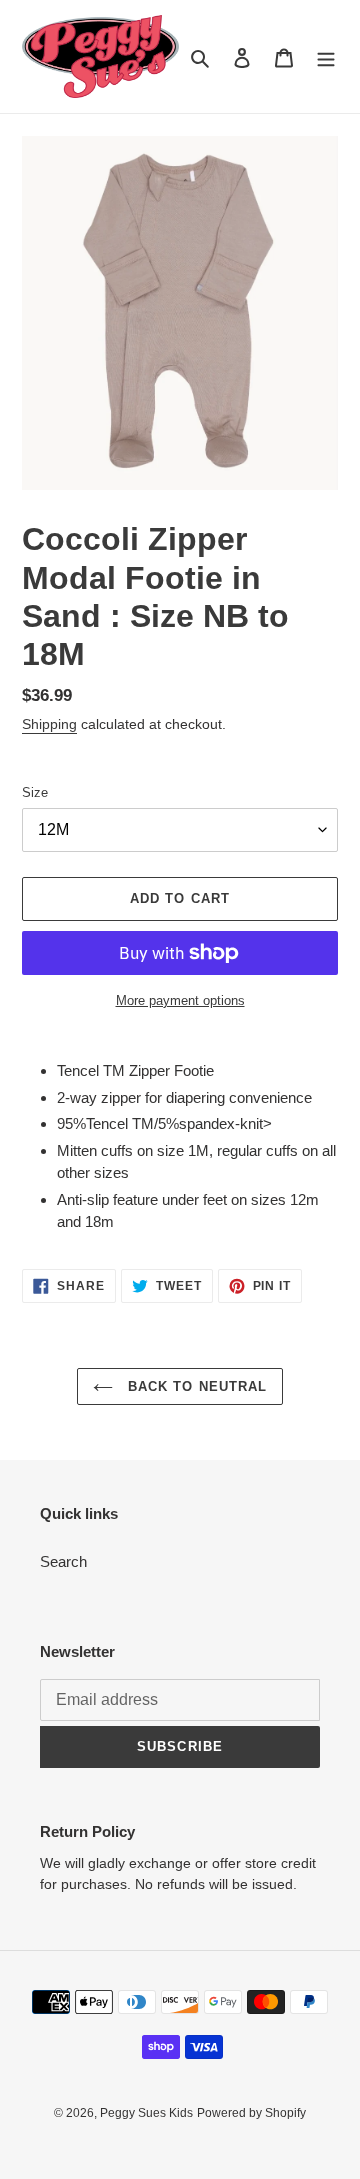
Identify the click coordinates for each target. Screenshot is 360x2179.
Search (63, 1561)
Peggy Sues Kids (146, 2113)
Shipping (49, 724)
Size (35, 792)
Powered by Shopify (251, 2113)
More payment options (180, 1000)
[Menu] (326, 56)
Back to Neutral (195, 1386)
